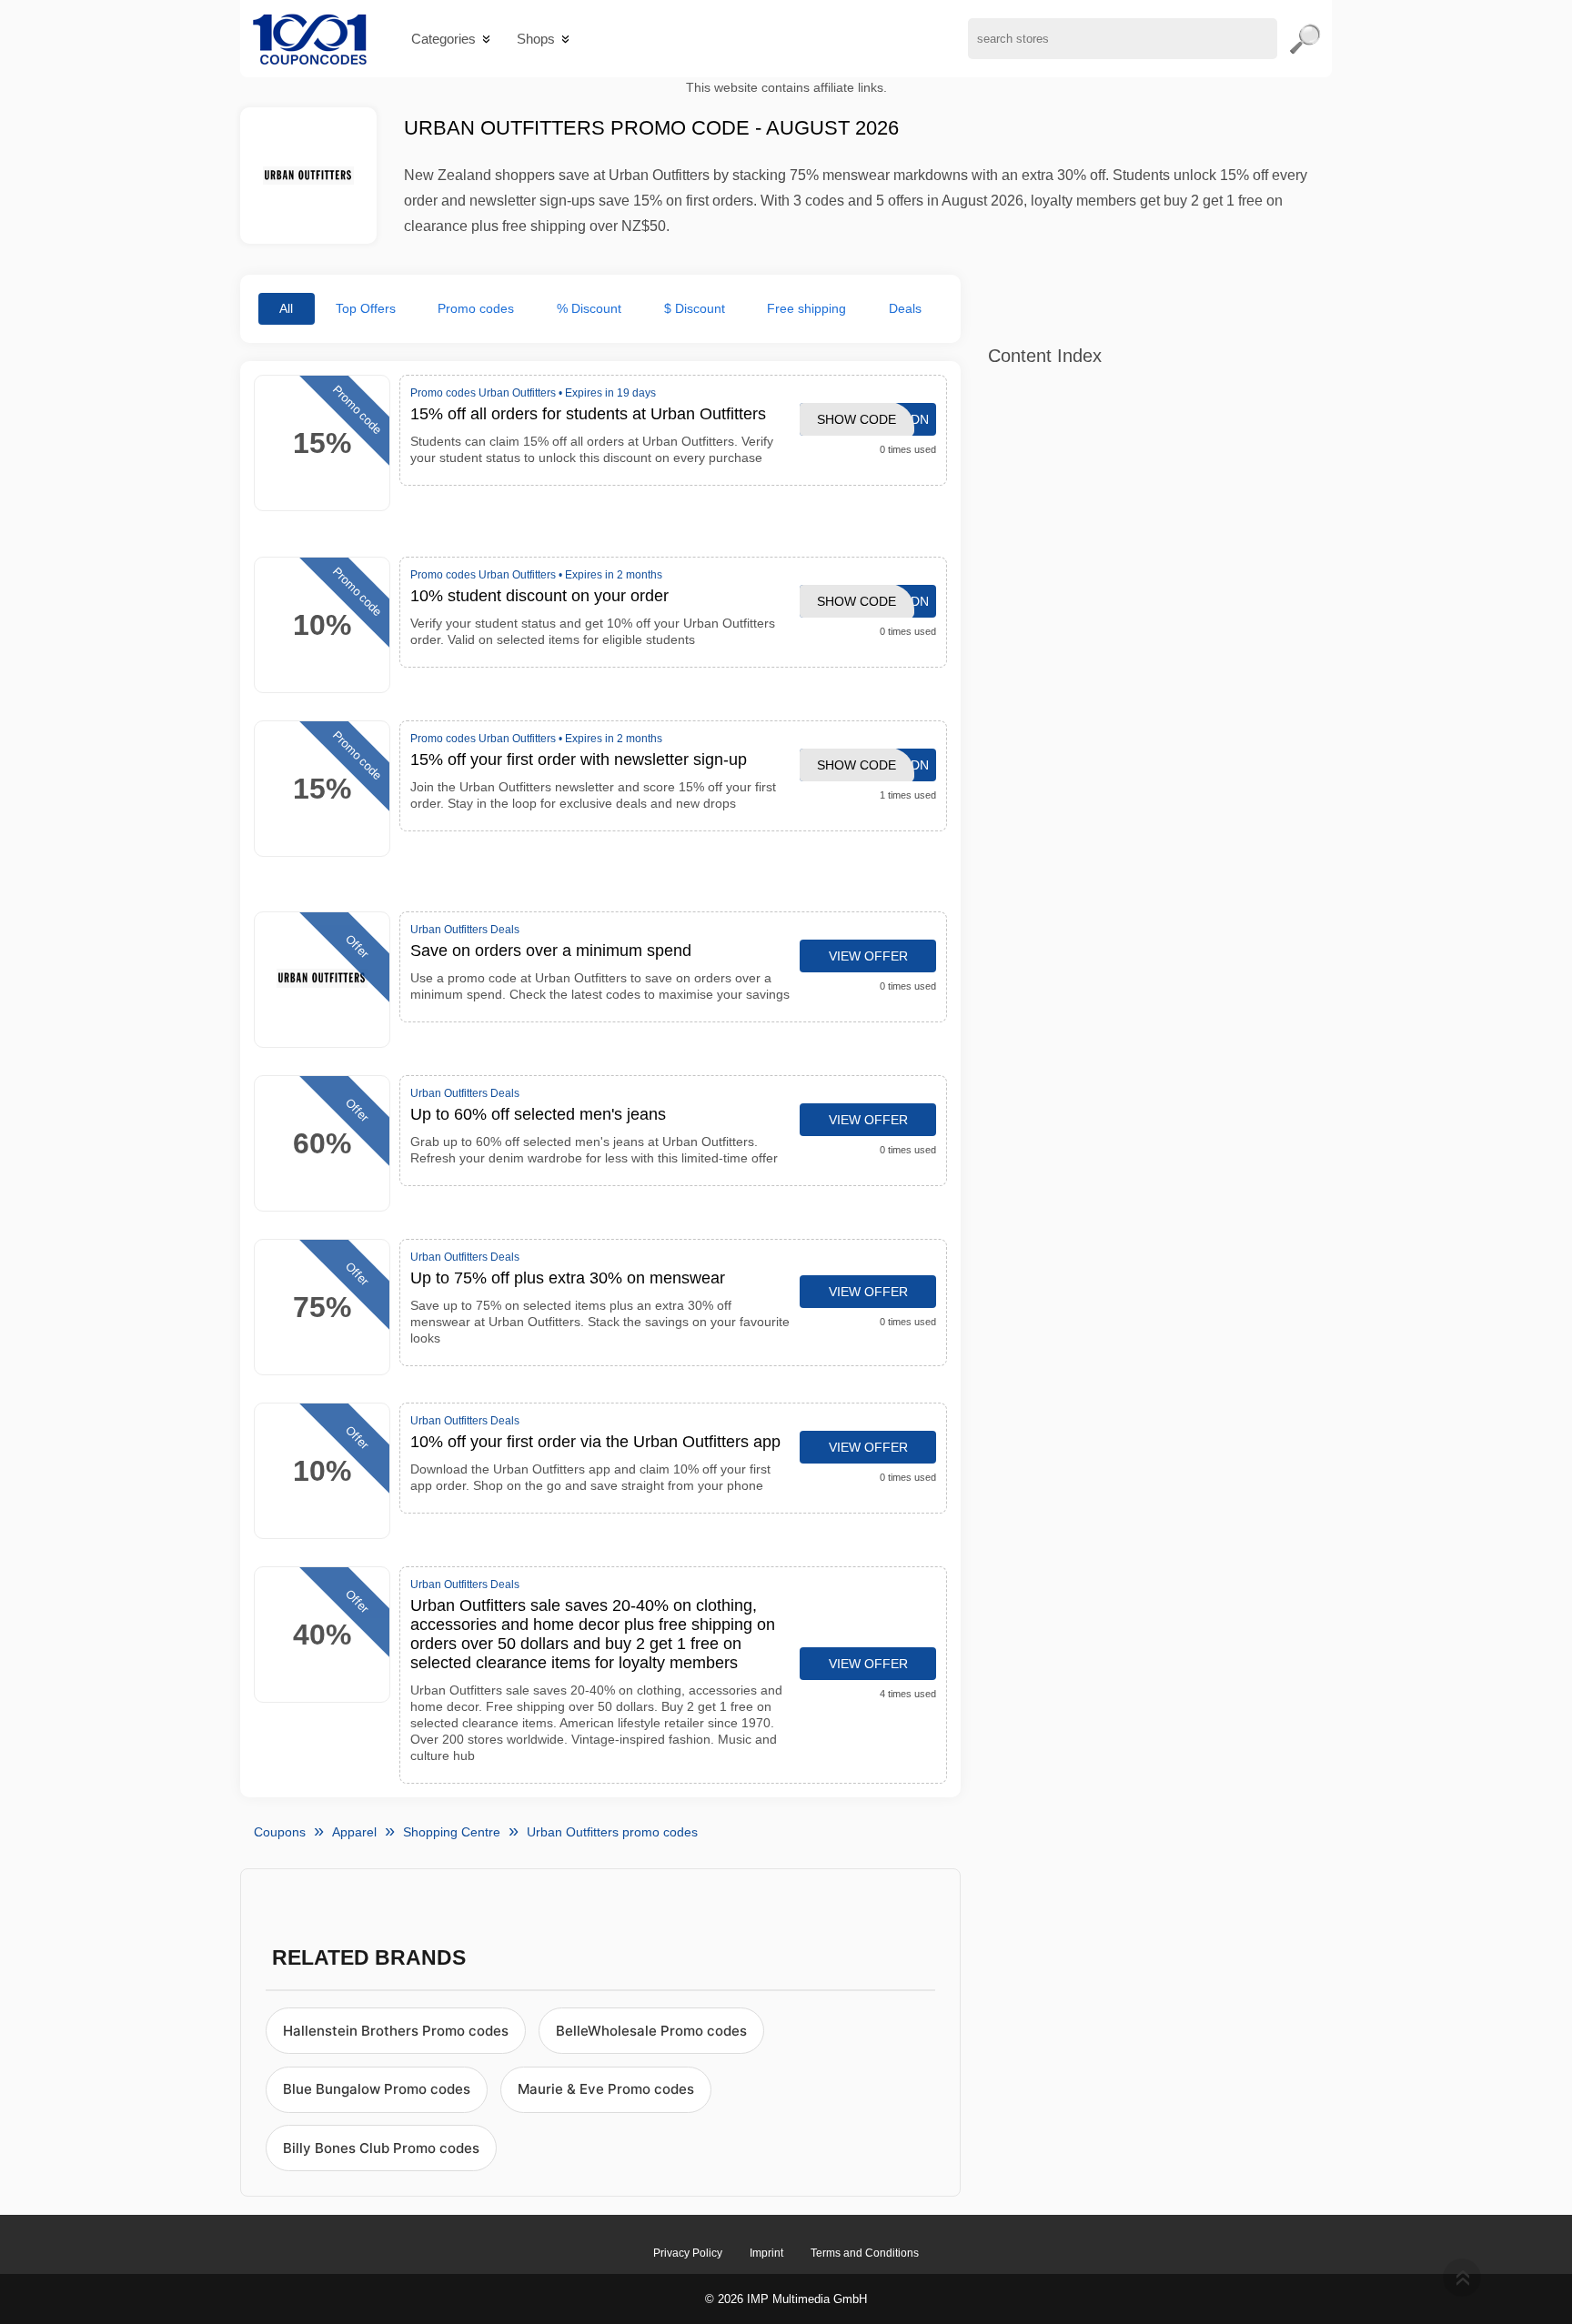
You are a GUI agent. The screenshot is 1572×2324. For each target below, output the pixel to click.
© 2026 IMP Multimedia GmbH (786, 2299)
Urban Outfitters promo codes (612, 1832)
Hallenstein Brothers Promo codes (396, 2031)
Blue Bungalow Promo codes (377, 2089)
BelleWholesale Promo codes (651, 2031)
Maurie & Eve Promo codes (606, 2089)
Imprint (766, 2253)
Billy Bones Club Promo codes (381, 2148)
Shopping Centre (452, 1832)
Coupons (280, 1832)
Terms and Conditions (865, 2253)
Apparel (354, 1832)
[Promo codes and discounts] (310, 39)
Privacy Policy (688, 2253)
